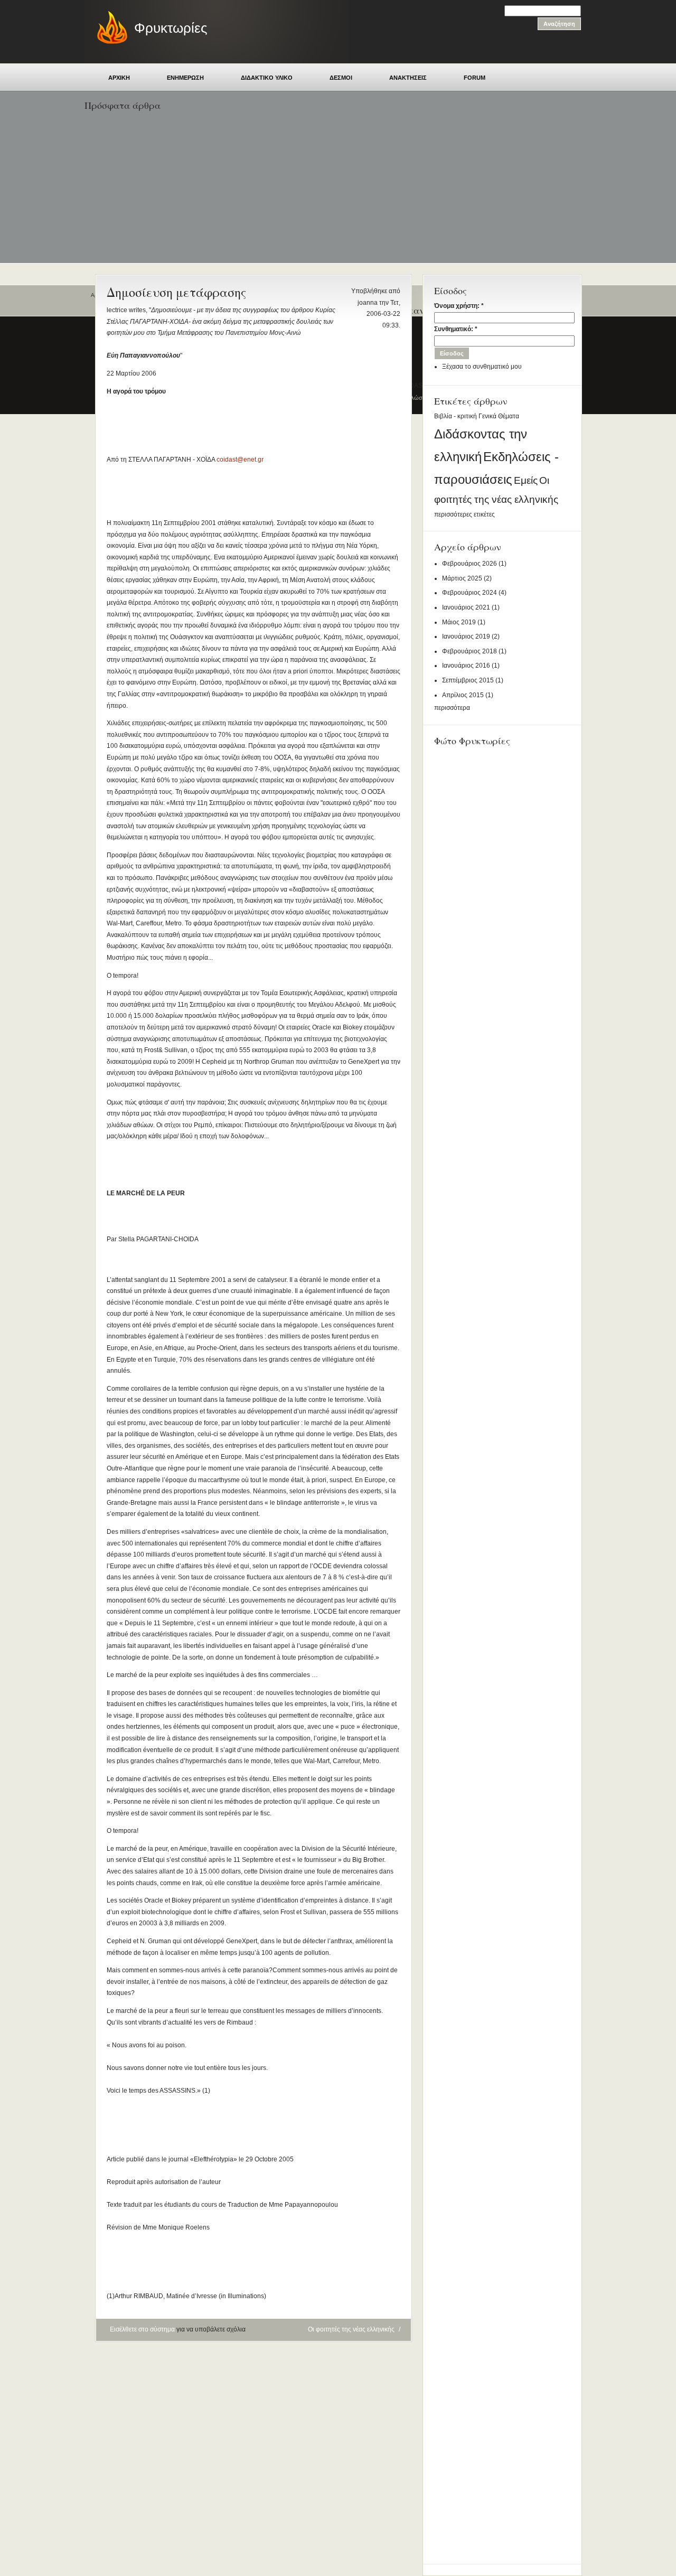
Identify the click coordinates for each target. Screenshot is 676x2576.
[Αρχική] (107, 42)
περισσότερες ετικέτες (464, 514)
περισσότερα (452, 708)
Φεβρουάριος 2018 (470, 651)
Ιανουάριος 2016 (466, 666)
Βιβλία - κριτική (456, 416)
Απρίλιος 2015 (463, 695)
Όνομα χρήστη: (459, 306)
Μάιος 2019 (459, 622)
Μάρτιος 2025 (462, 578)
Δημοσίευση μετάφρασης (176, 292)
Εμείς (526, 480)
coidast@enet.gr (240, 460)
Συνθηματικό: (456, 329)
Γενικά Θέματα (499, 416)
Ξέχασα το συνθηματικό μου (482, 367)
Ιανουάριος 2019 (466, 636)
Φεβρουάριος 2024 (470, 593)
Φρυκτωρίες (171, 28)
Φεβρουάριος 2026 (470, 564)
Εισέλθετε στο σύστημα (142, 2329)
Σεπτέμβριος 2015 (468, 680)
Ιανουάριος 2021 (466, 607)
